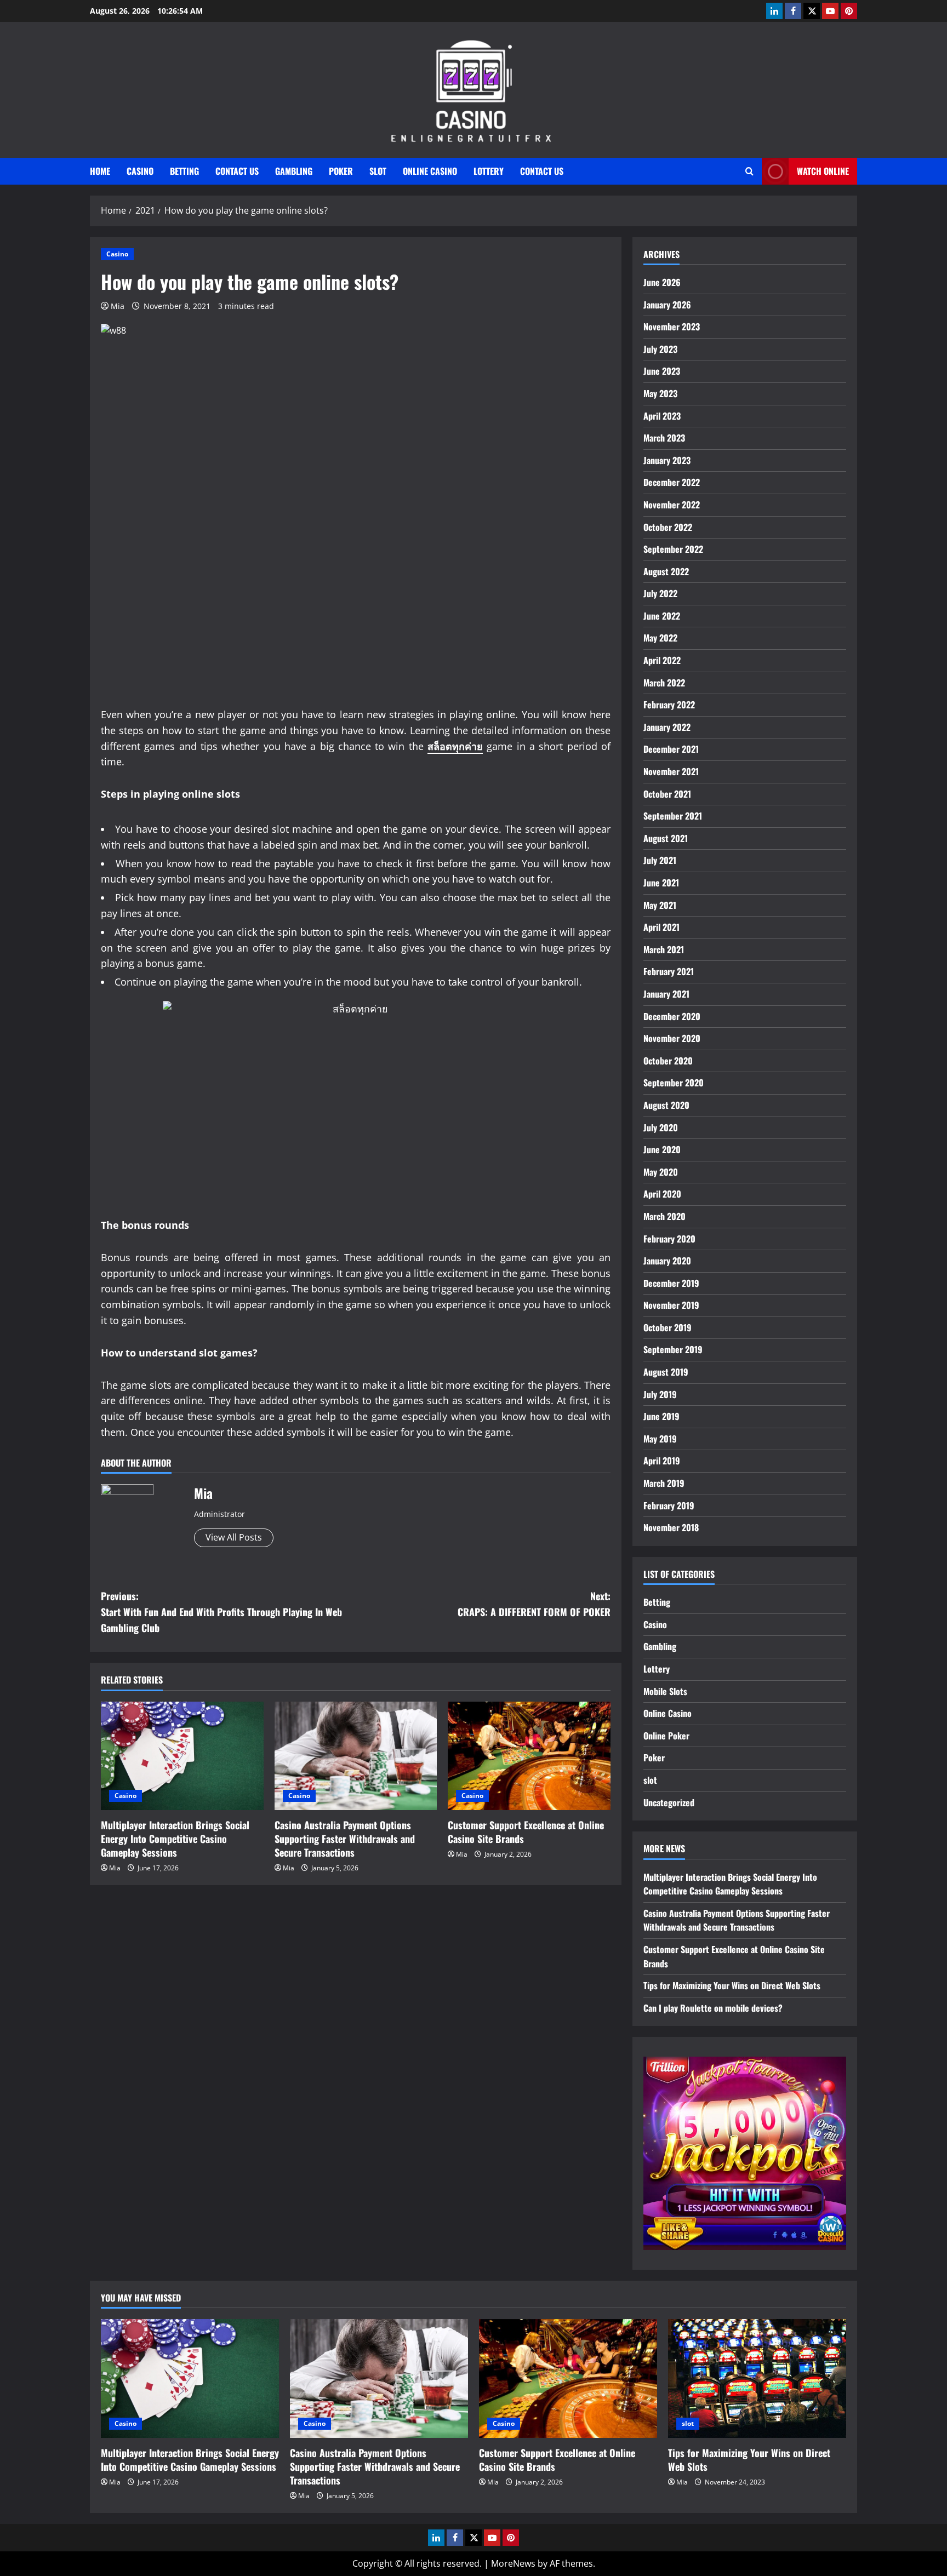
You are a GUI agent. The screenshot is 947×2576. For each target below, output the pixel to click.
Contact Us (237, 171)
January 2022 (667, 727)
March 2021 (664, 949)
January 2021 (666, 994)
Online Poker (666, 1736)
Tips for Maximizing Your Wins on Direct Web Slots (732, 1985)
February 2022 (669, 705)
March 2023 (664, 438)
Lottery (489, 171)
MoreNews (513, 2563)
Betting (184, 171)
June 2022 (662, 616)
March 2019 (664, 1483)
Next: (534, 1604)
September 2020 (674, 1083)
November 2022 (672, 505)
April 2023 (662, 416)
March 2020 (664, 1216)
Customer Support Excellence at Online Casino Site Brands (526, 1832)
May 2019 (660, 1439)
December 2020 (672, 1016)
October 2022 (668, 527)
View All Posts (234, 1537)
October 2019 (668, 1327)
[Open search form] (749, 171)
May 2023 (660, 393)
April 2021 (661, 927)
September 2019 (673, 1349)
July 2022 (660, 593)
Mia (118, 306)
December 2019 (671, 1283)
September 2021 (673, 816)
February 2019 (669, 1505)
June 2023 (662, 371)
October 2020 (668, 1061)
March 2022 (664, 683)
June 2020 (662, 1149)
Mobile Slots (665, 1691)
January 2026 (667, 305)
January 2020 (667, 1261)
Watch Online (823, 171)
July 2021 (660, 860)
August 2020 (666, 1105)
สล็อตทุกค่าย (455, 746)
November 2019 (671, 1305)
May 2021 (660, 905)
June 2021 (661, 883)
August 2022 (666, 571)
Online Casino (430, 171)
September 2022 (673, 549)
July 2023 (660, 349)
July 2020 (661, 1127)
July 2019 (660, 1394)
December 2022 (672, 482)
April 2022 (662, 660)
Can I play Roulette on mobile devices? (713, 2008)
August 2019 (666, 1372)
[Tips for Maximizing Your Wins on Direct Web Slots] (757, 2378)
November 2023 (672, 327)
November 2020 (672, 1038)
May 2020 (661, 1172)
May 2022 (660, 638)
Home (100, 171)
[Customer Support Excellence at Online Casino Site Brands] (529, 1756)
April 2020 (662, 1194)
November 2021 (671, 771)
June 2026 (662, 282)
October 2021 (667, 794)
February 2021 (669, 971)
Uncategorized (669, 1802)
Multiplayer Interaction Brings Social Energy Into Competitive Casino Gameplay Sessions (175, 1839)
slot (378, 171)
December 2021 (671, 749)
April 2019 (662, 1461)
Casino (140, 171)
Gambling (294, 171)
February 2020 (669, 1239)
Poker (341, 171)
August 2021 (666, 838)
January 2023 (667, 460)
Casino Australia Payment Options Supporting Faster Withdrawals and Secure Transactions (345, 1839)
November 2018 (671, 1527)
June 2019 (661, 1416)
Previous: (221, 1612)
